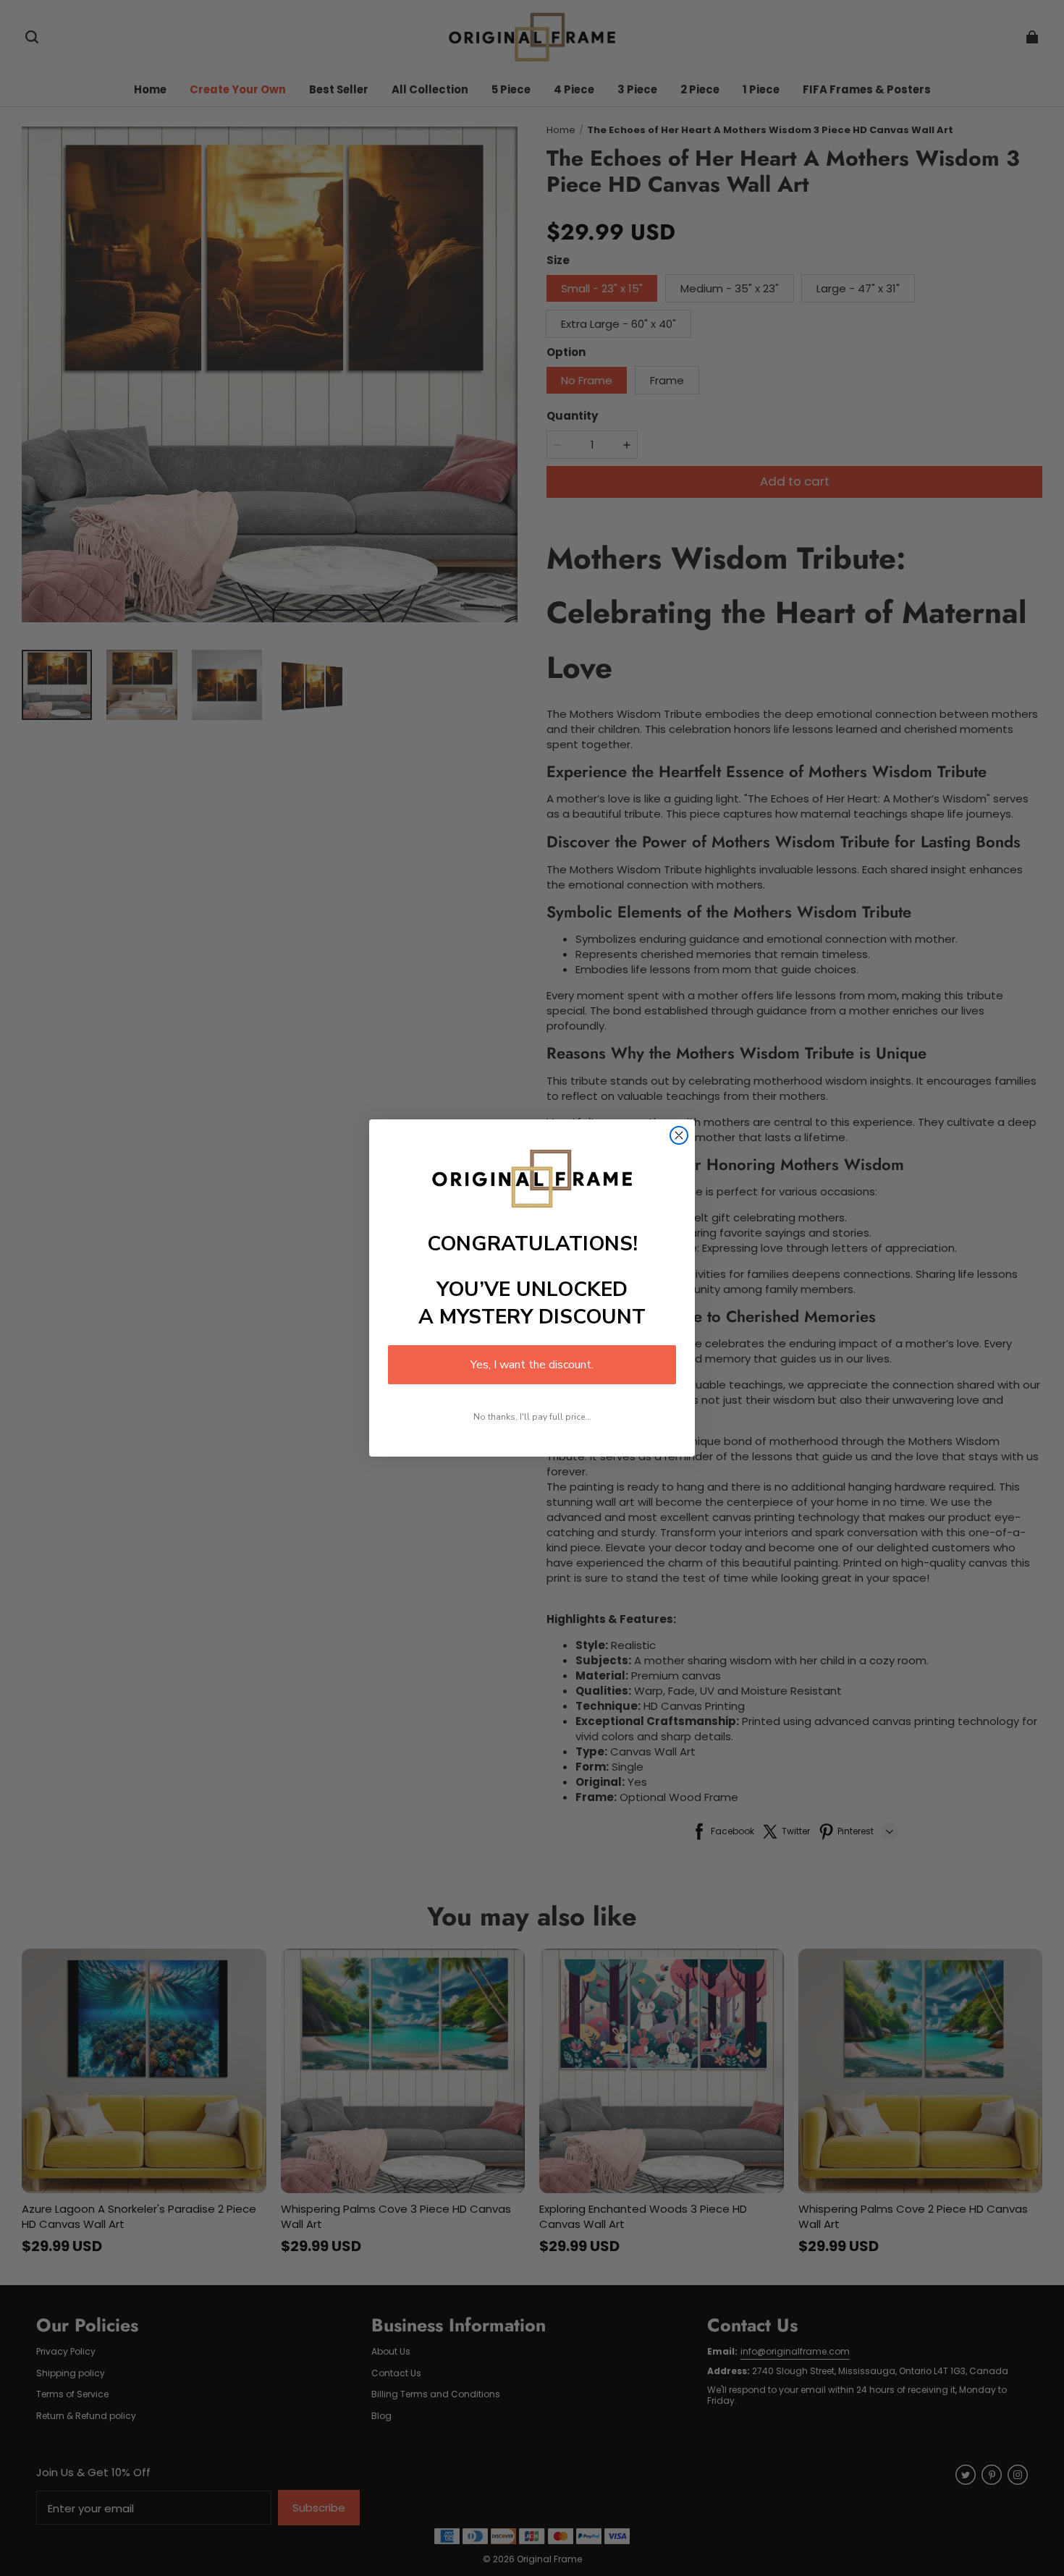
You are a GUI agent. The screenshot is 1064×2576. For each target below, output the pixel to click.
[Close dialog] (679, 1135)
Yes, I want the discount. (532, 1365)
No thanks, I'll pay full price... (532, 1417)
